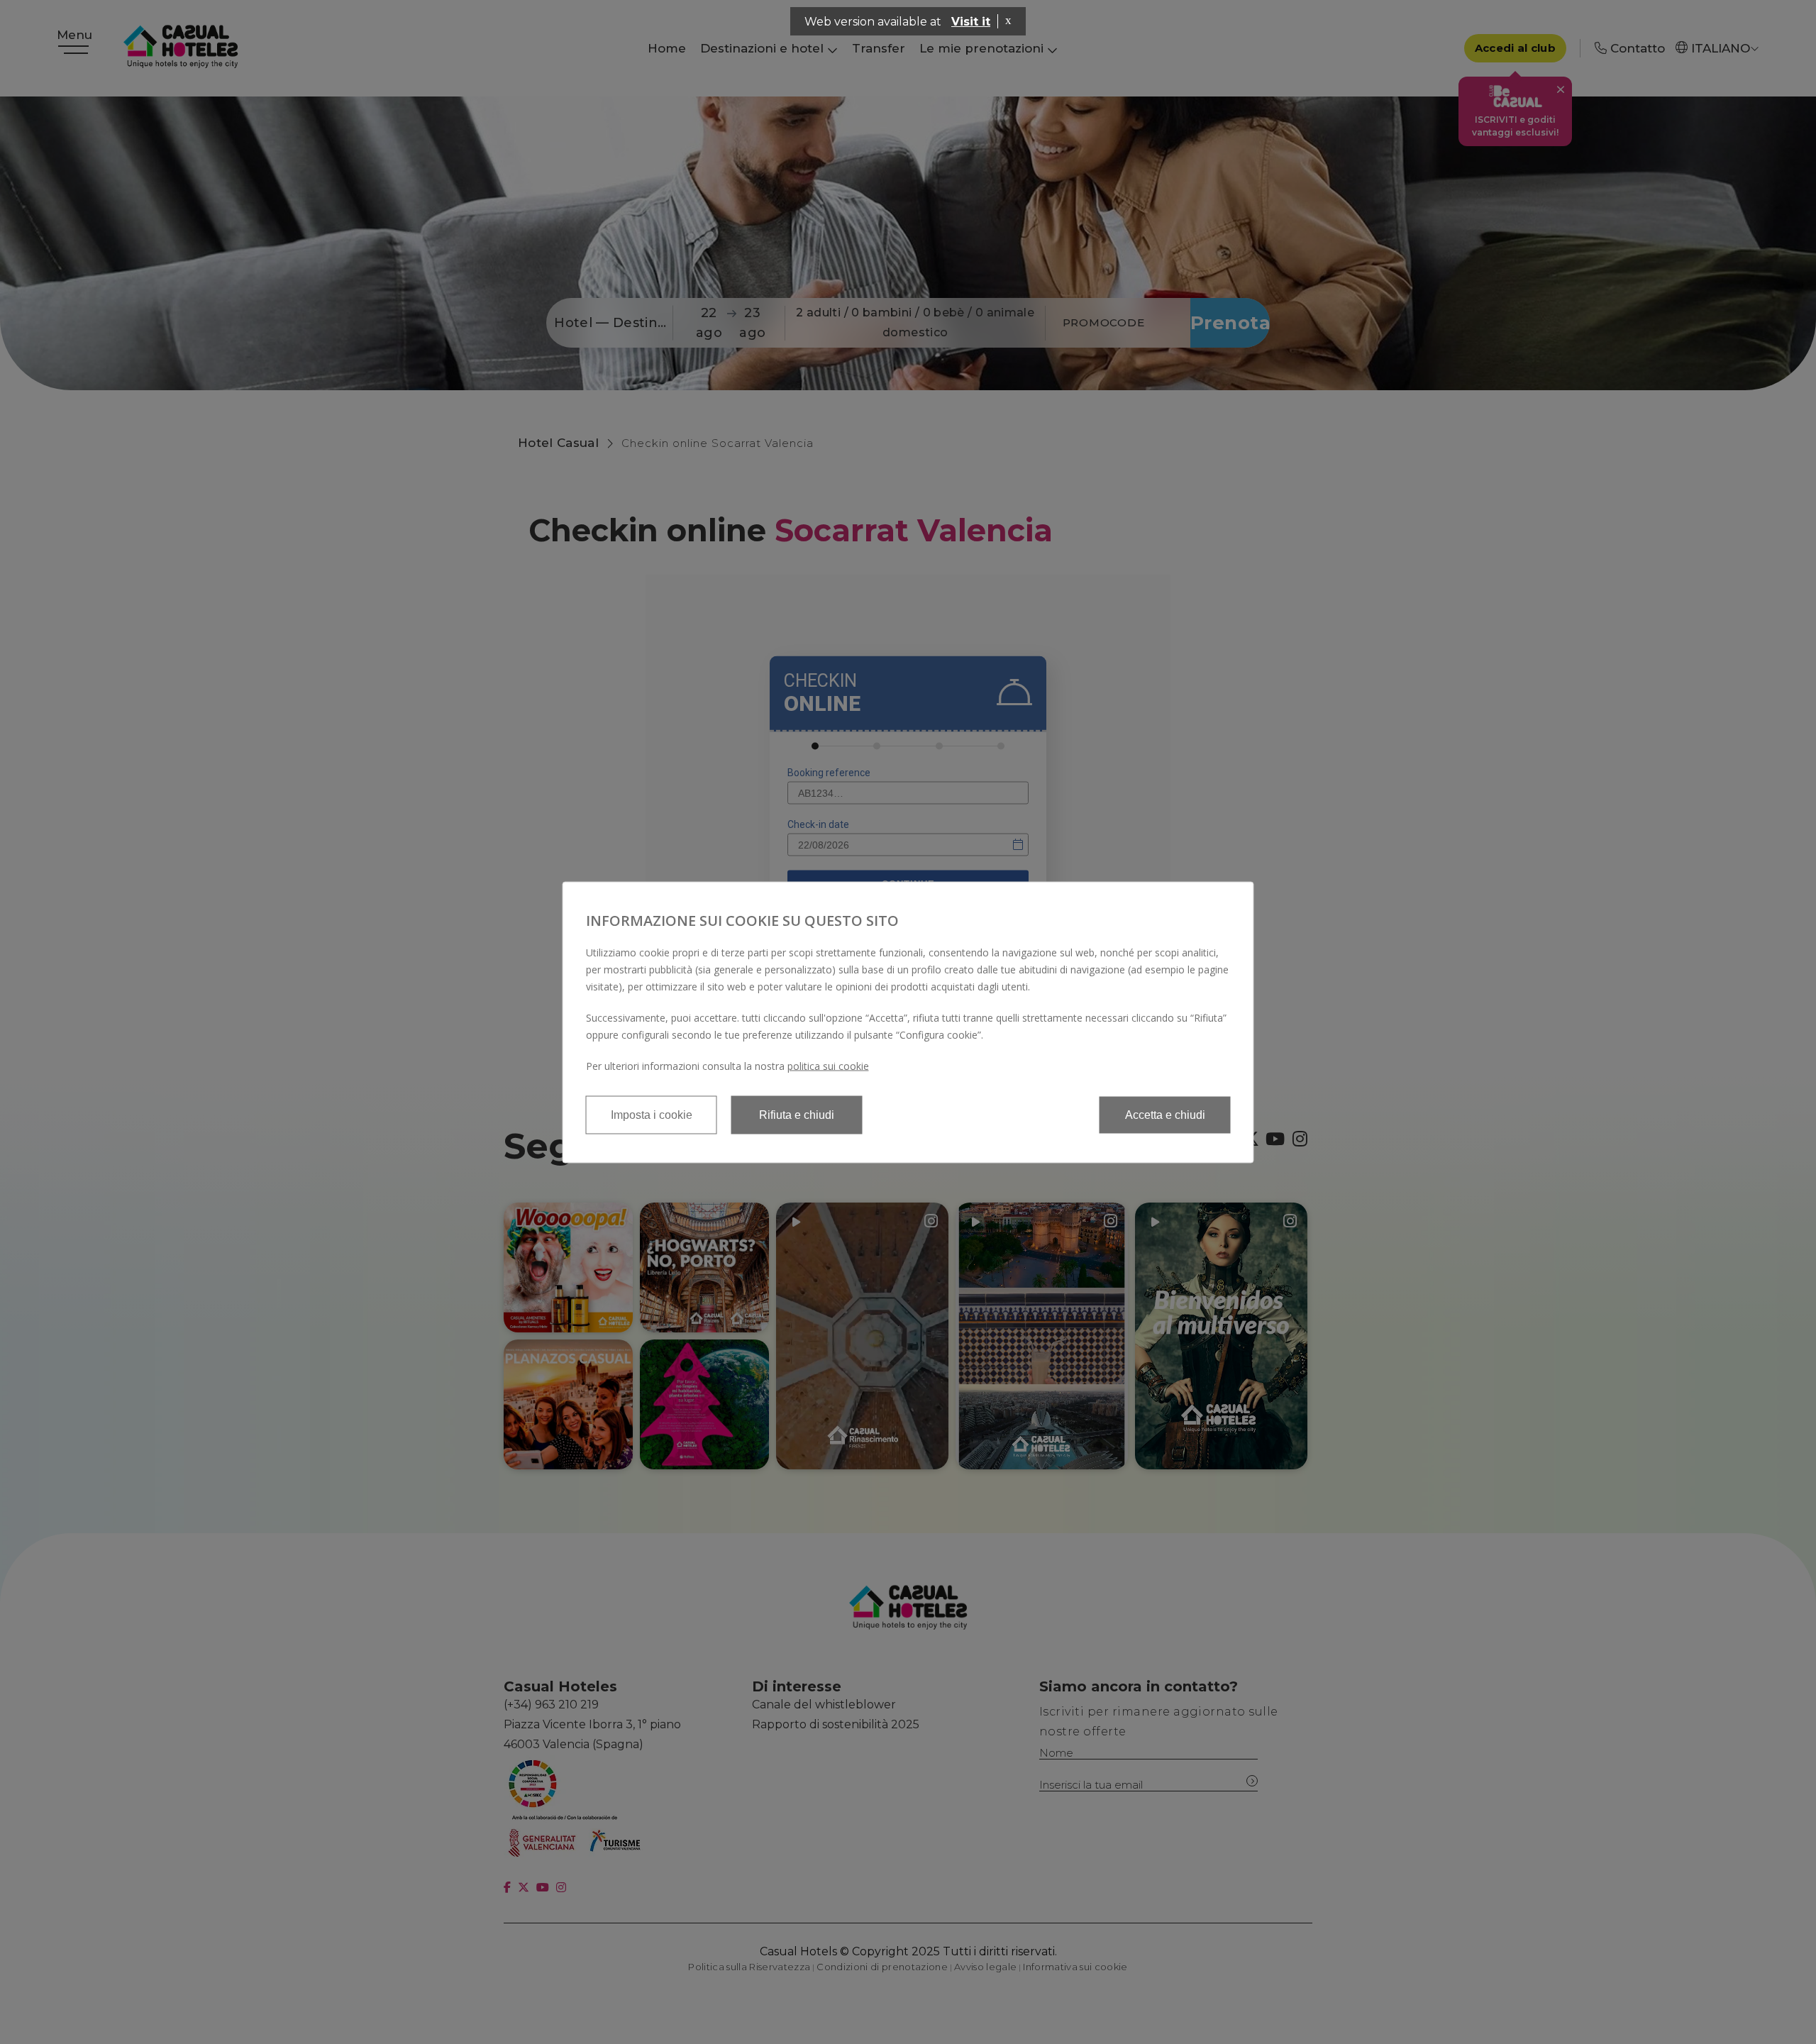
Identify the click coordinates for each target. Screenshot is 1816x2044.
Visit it (971, 22)
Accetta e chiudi (1165, 1114)
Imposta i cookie (652, 1114)
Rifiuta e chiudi (797, 1114)
